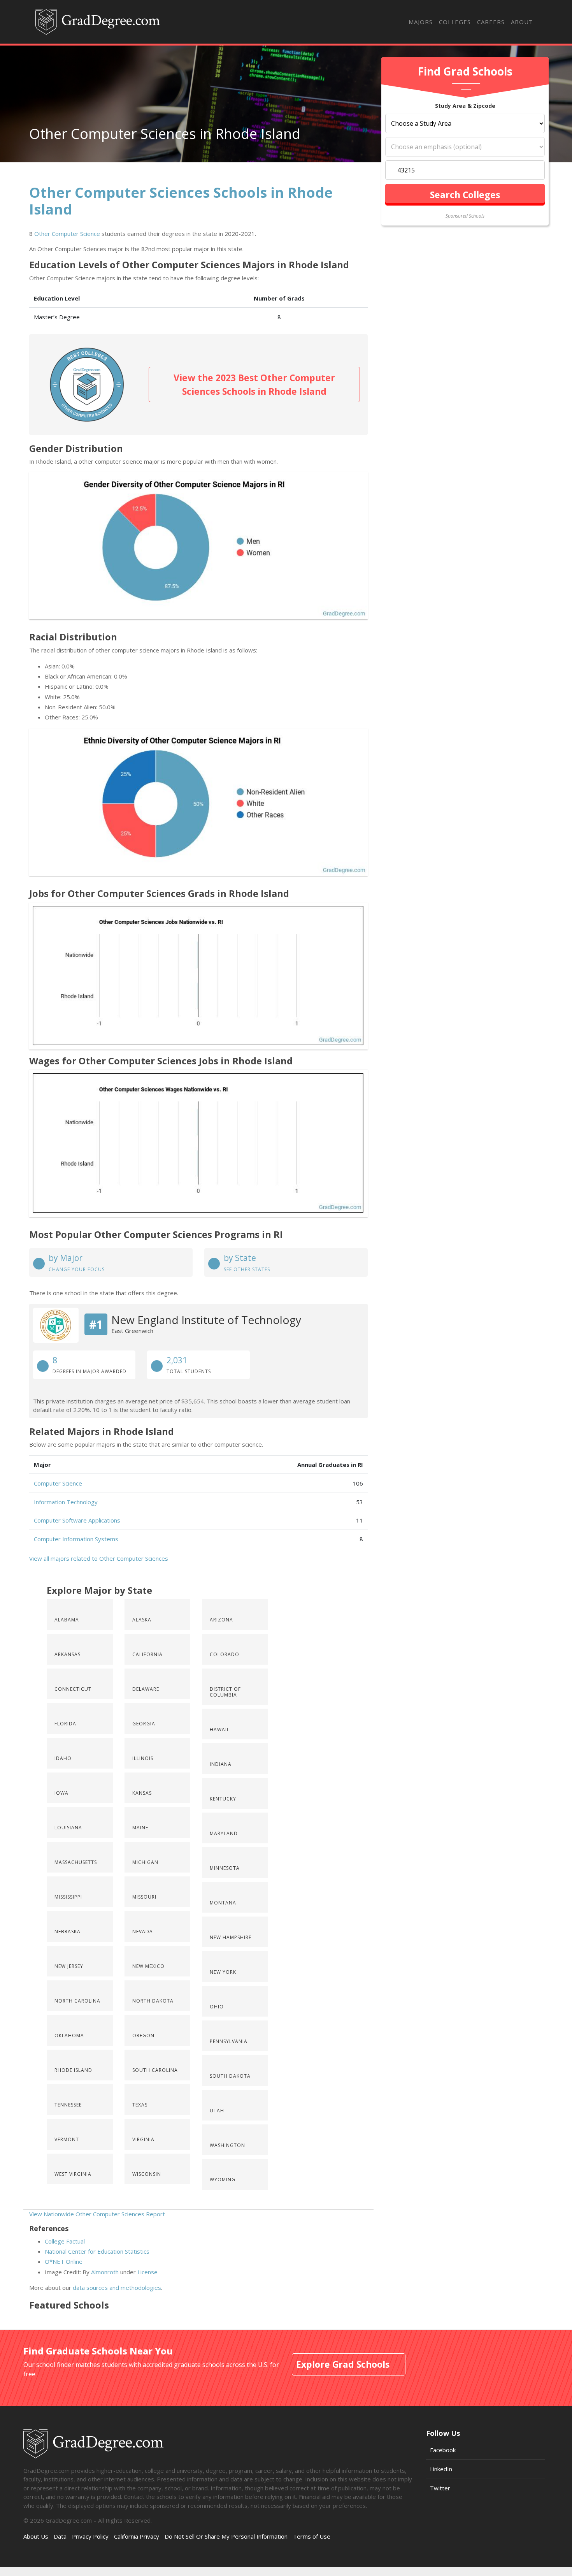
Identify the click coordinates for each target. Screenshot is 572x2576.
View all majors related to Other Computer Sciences (99, 1558)
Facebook (443, 2450)
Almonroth (105, 2272)
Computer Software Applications (77, 1520)
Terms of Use (312, 2536)
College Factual (65, 2241)
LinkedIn (441, 2469)
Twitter (440, 2488)
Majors (421, 22)
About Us (36, 2536)
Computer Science (58, 1483)
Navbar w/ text (98, 22)
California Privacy (137, 2536)
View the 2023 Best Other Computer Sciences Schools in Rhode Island (254, 384)
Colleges (455, 22)
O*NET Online (64, 2261)
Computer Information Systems (76, 1539)
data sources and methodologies (117, 2288)
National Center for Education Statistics (97, 2251)
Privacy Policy (90, 2536)
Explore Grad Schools (343, 2364)
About (522, 22)
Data (60, 2536)
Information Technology (66, 1502)
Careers (491, 22)
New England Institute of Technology (206, 1320)
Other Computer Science (67, 234)
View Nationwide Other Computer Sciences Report (97, 2214)
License (147, 2272)
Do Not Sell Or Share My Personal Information (226, 2536)
